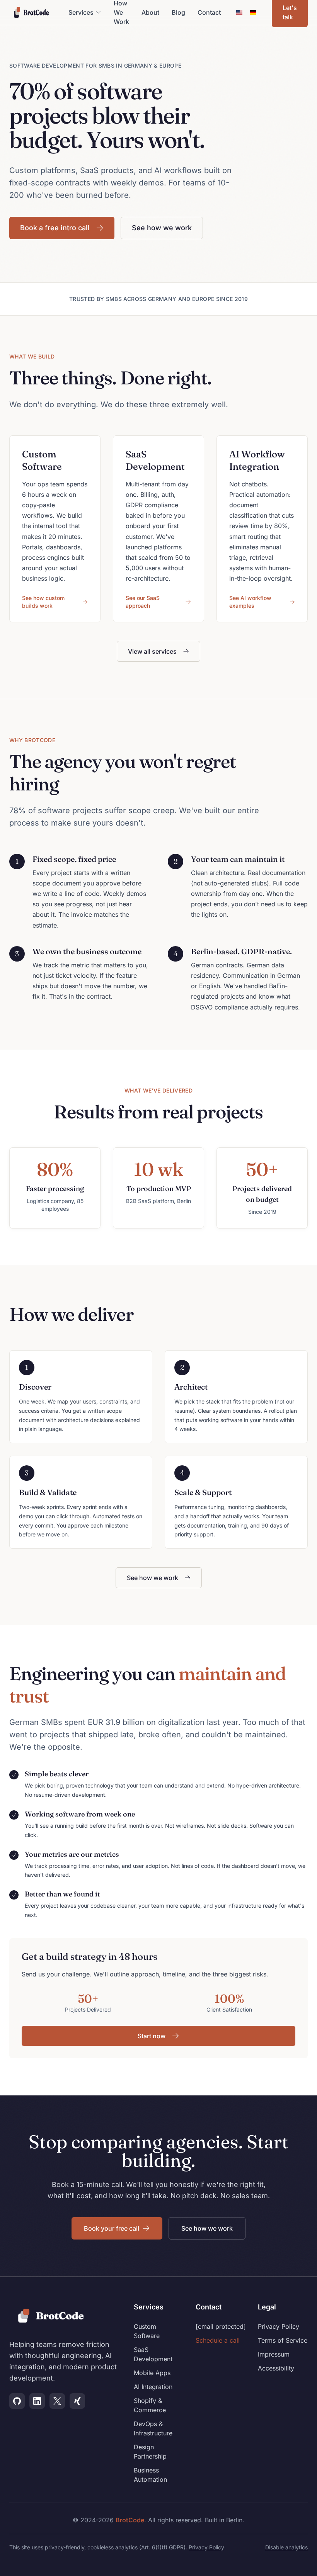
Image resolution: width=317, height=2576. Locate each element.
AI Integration (153, 2387)
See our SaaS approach (143, 602)
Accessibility (276, 2368)
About (150, 12)
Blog (178, 12)
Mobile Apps (152, 2373)
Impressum (274, 2354)
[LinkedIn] (37, 2401)
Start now (152, 2036)
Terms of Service (283, 2340)
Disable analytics (286, 2547)
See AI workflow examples (250, 602)
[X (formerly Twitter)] (57, 2401)
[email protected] (221, 2326)
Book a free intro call (55, 228)
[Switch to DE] (253, 12)
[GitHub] (17, 2401)
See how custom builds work (43, 602)
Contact (209, 12)
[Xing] (77, 2401)
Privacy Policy (279, 2326)
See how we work (162, 228)
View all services (152, 651)
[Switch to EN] (239, 12)
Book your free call (112, 2228)
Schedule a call (218, 2340)
